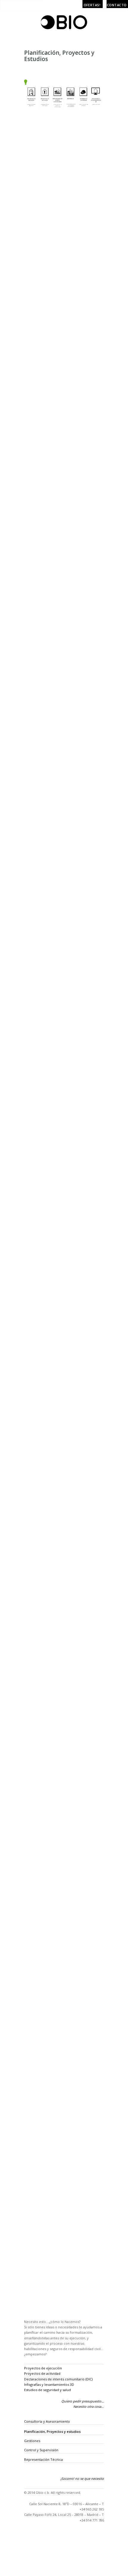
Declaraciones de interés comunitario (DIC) (58, 2379)
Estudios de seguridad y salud (47, 2390)
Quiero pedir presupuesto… (83, 2401)
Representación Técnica (43, 2459)
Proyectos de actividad (42, 2373)
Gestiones (32, 2441)
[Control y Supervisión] (25, 2526)
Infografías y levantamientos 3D (49, 2384)
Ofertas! (92, 5)
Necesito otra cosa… (89, 2406)
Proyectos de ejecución (43, 2368)
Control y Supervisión (41, 2450)
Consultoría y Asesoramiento (47, 2421)
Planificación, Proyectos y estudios (52, 2431)
